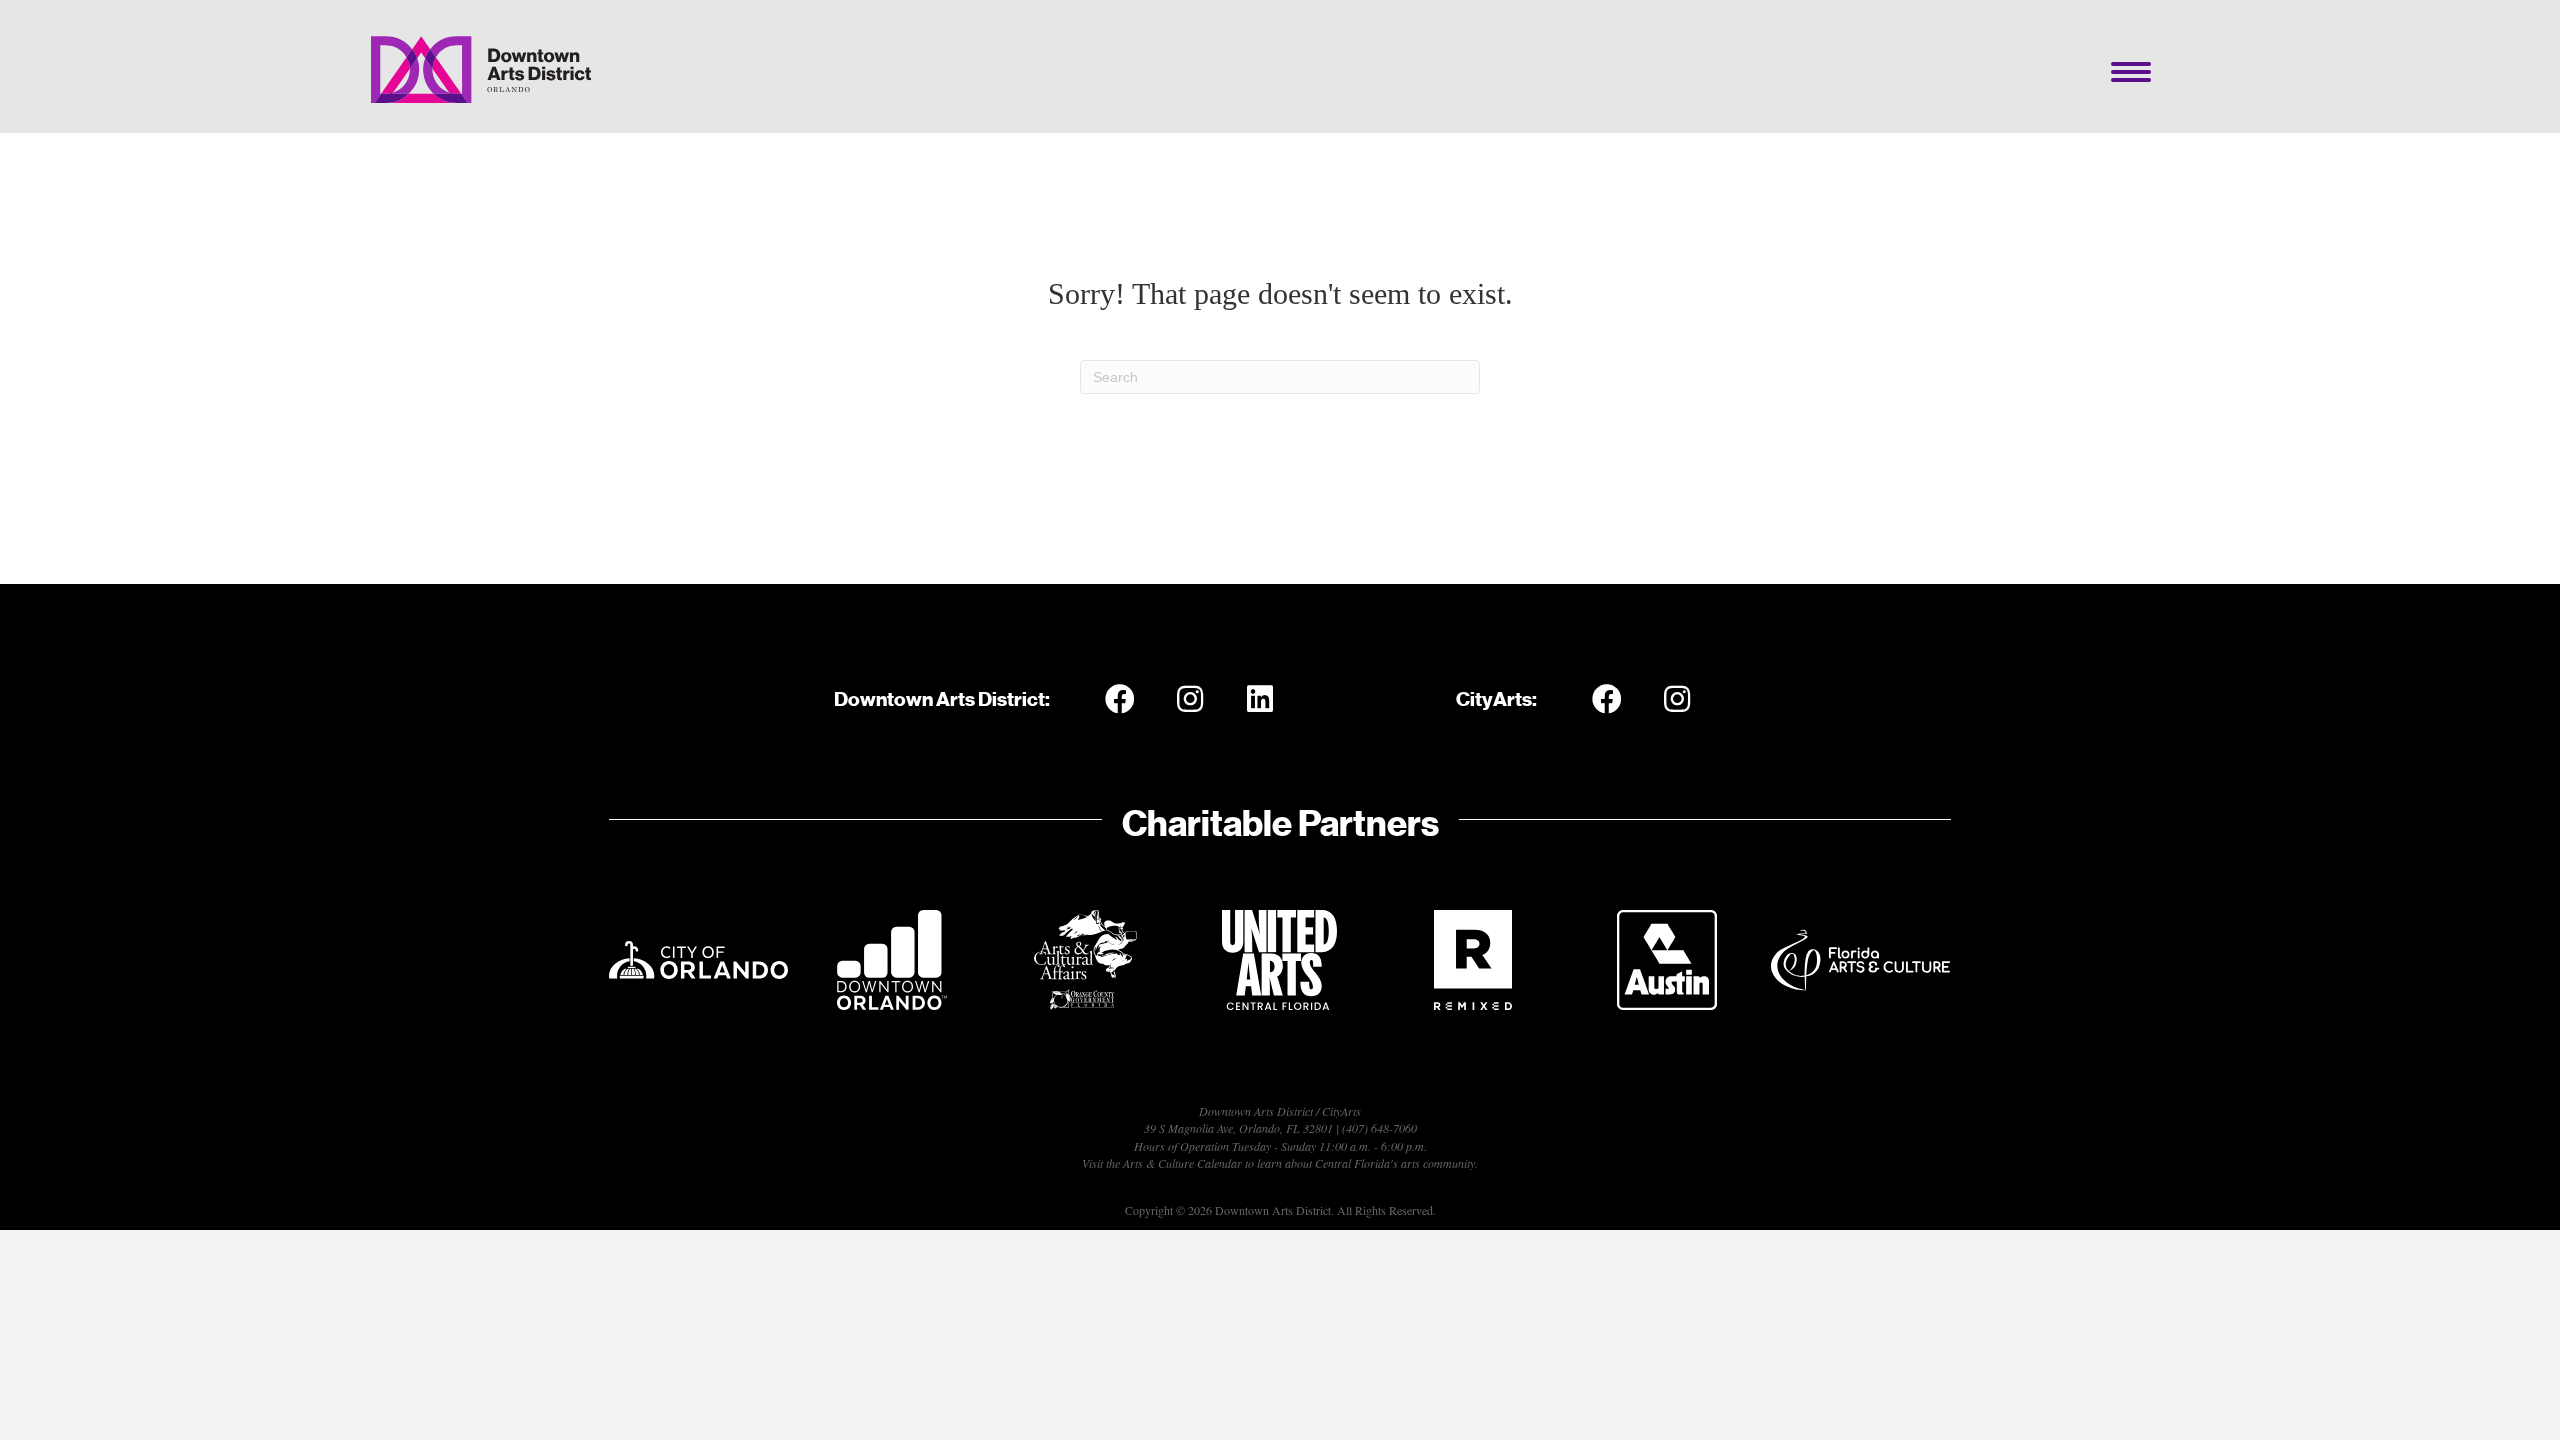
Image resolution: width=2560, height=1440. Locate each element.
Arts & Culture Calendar (1182, 1163)
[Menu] (2131, 72)
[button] (1120, 699)
